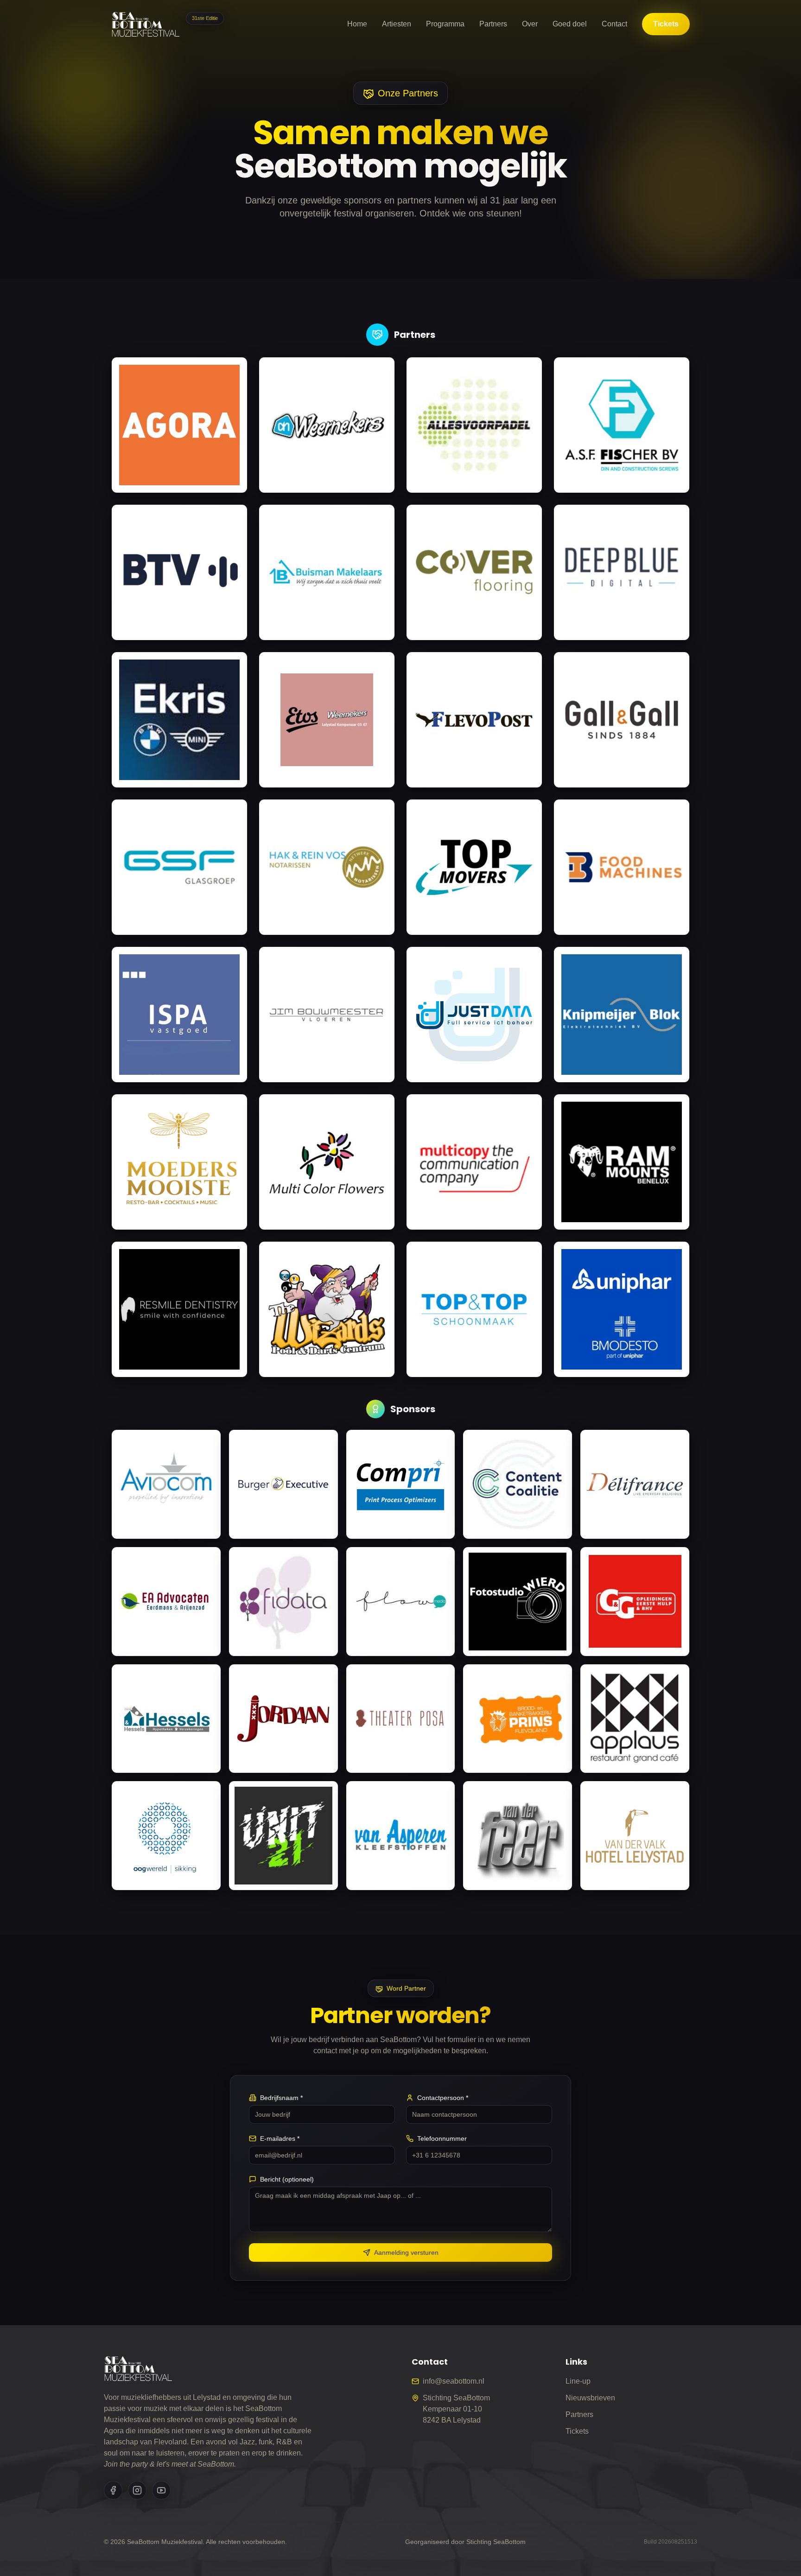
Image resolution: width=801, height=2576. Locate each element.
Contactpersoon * (443, 2098)
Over (530, 24)
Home (357, 24)
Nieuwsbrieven (590, 2398)
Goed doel (570, 24)
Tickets (666, 24)
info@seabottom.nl (454, 2381)
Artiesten (397, 24)
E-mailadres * (280, 2138)
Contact (614, 24)
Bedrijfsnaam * (281, 2098)
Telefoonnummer (442, 2138)
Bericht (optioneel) (287, 2179)
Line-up (578, 2381)
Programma (445, 24)
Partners (493, 24)
